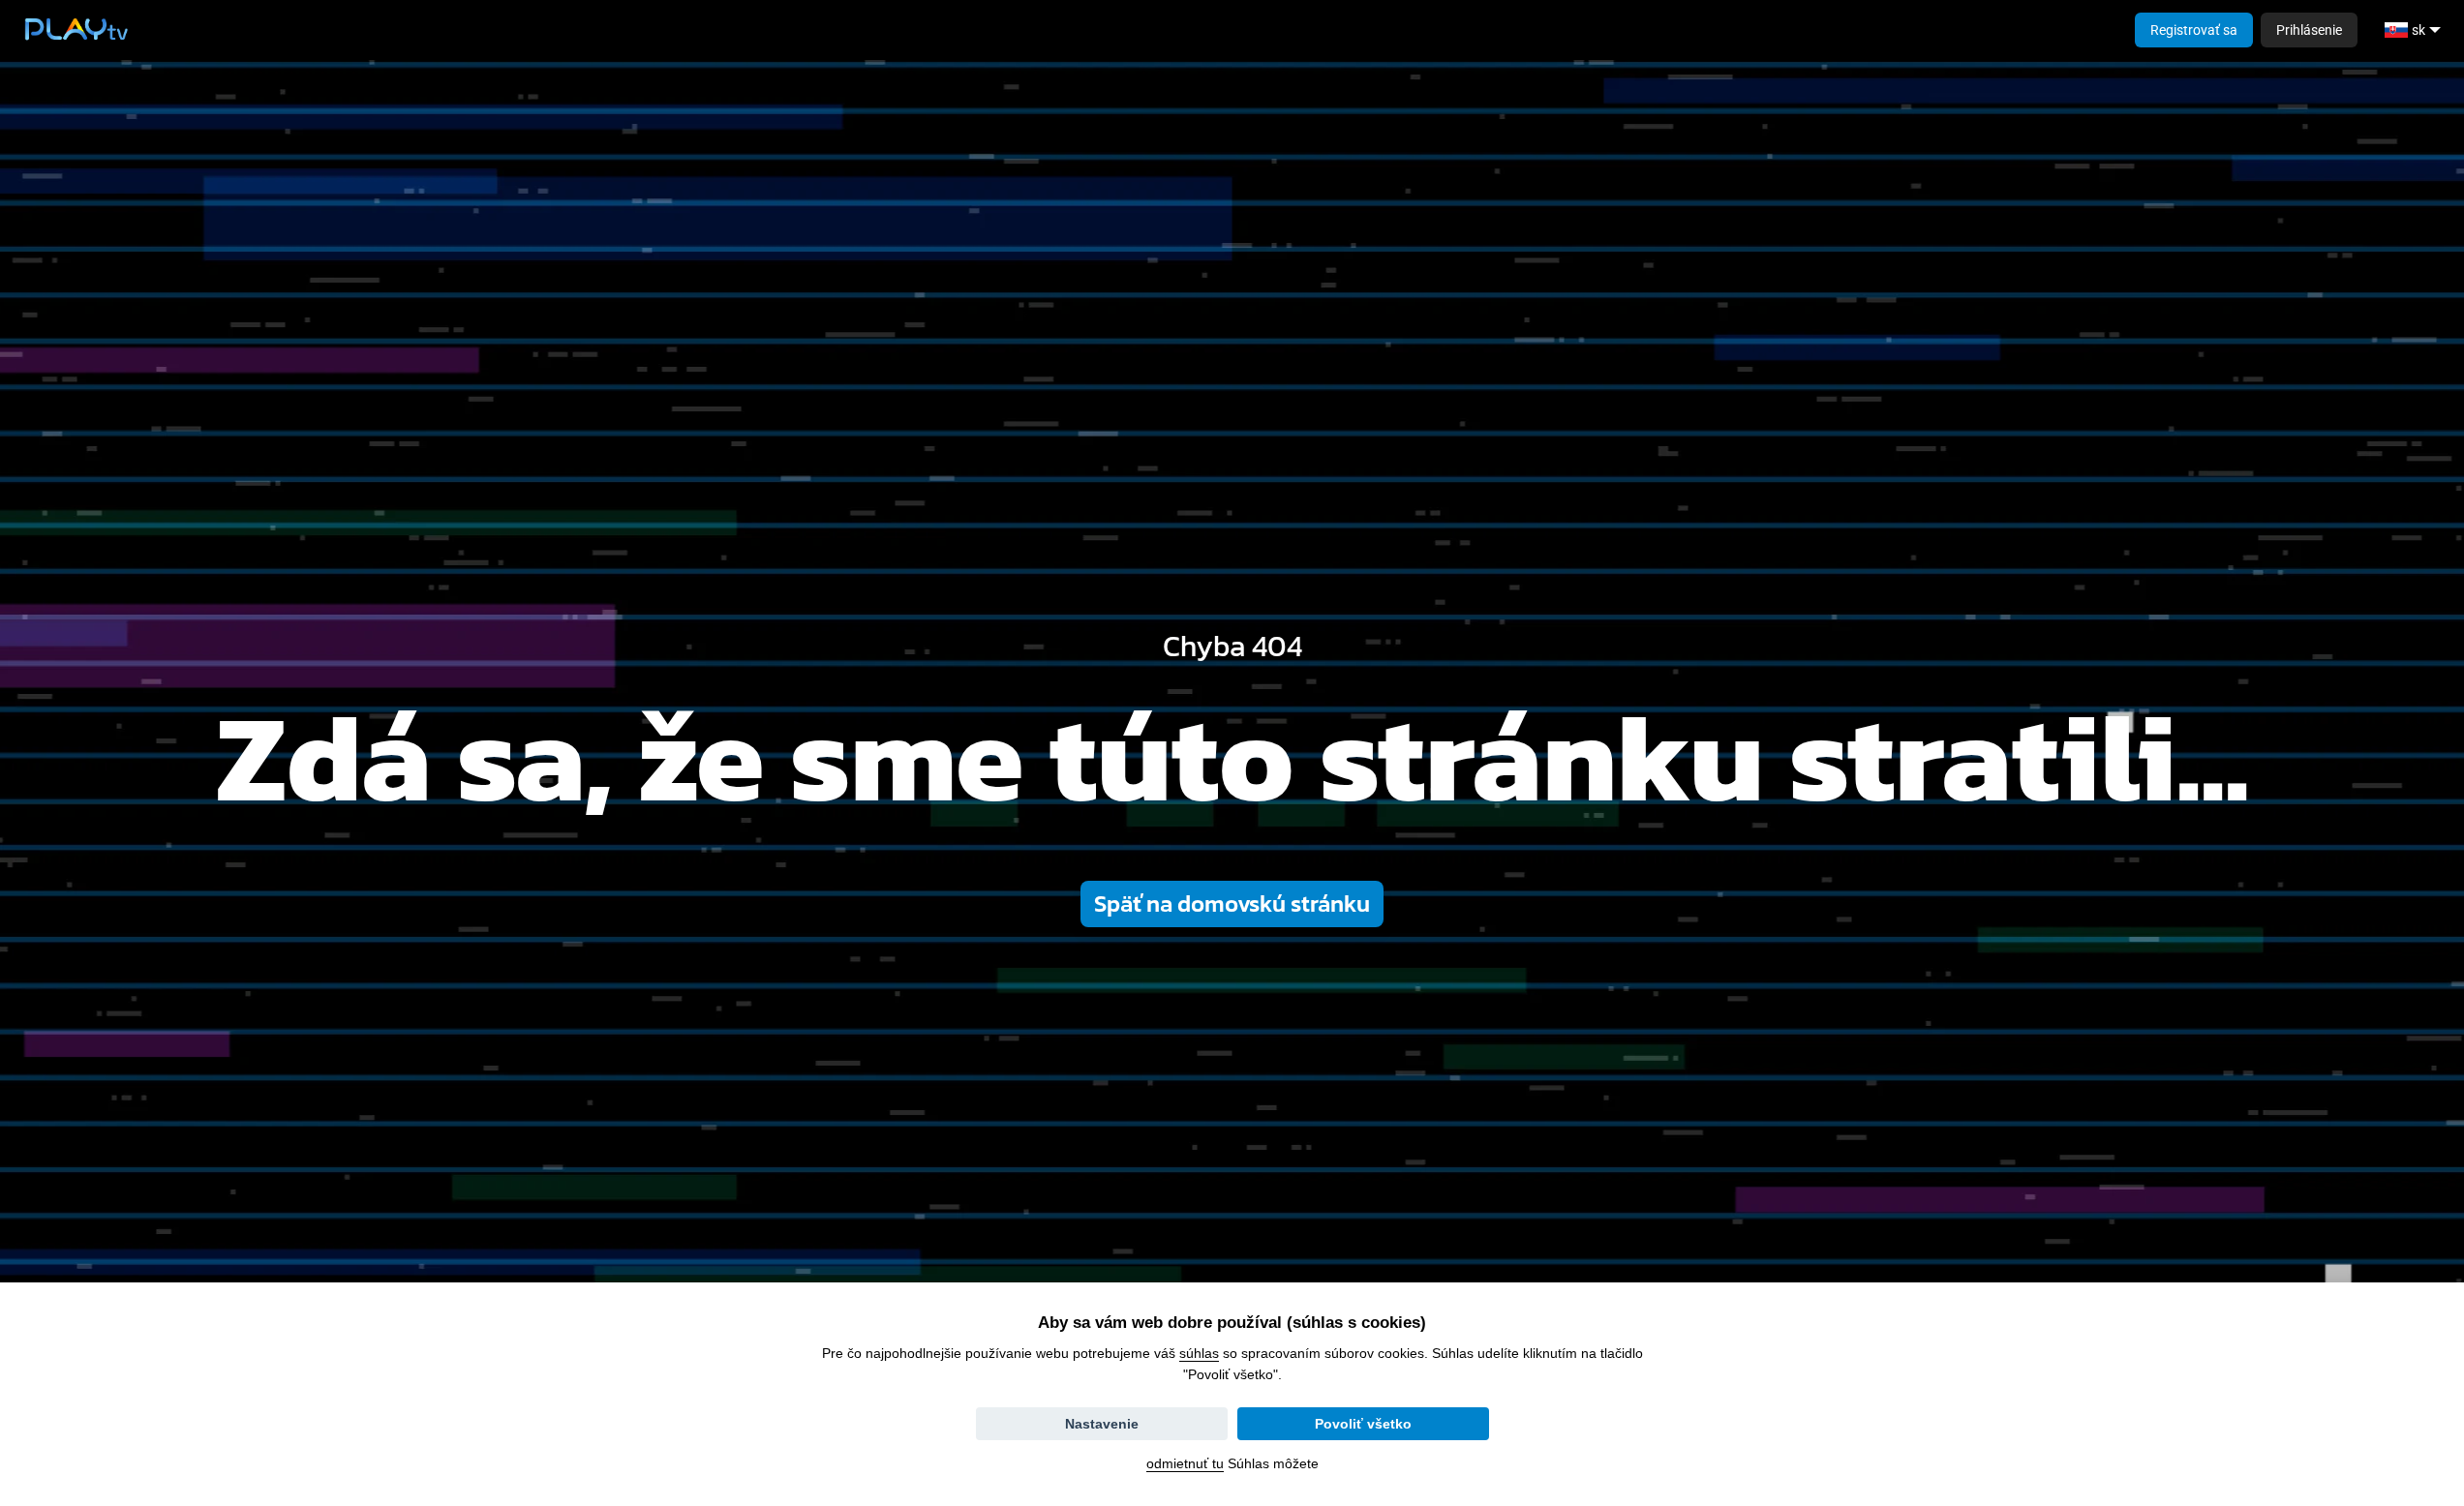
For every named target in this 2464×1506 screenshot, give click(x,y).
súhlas (1199, 1353)
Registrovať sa (2194, 30)
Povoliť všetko (1363, 1424)
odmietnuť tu (1185, 1463)
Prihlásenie (2309, 30)
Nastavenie (1102, 1424)
